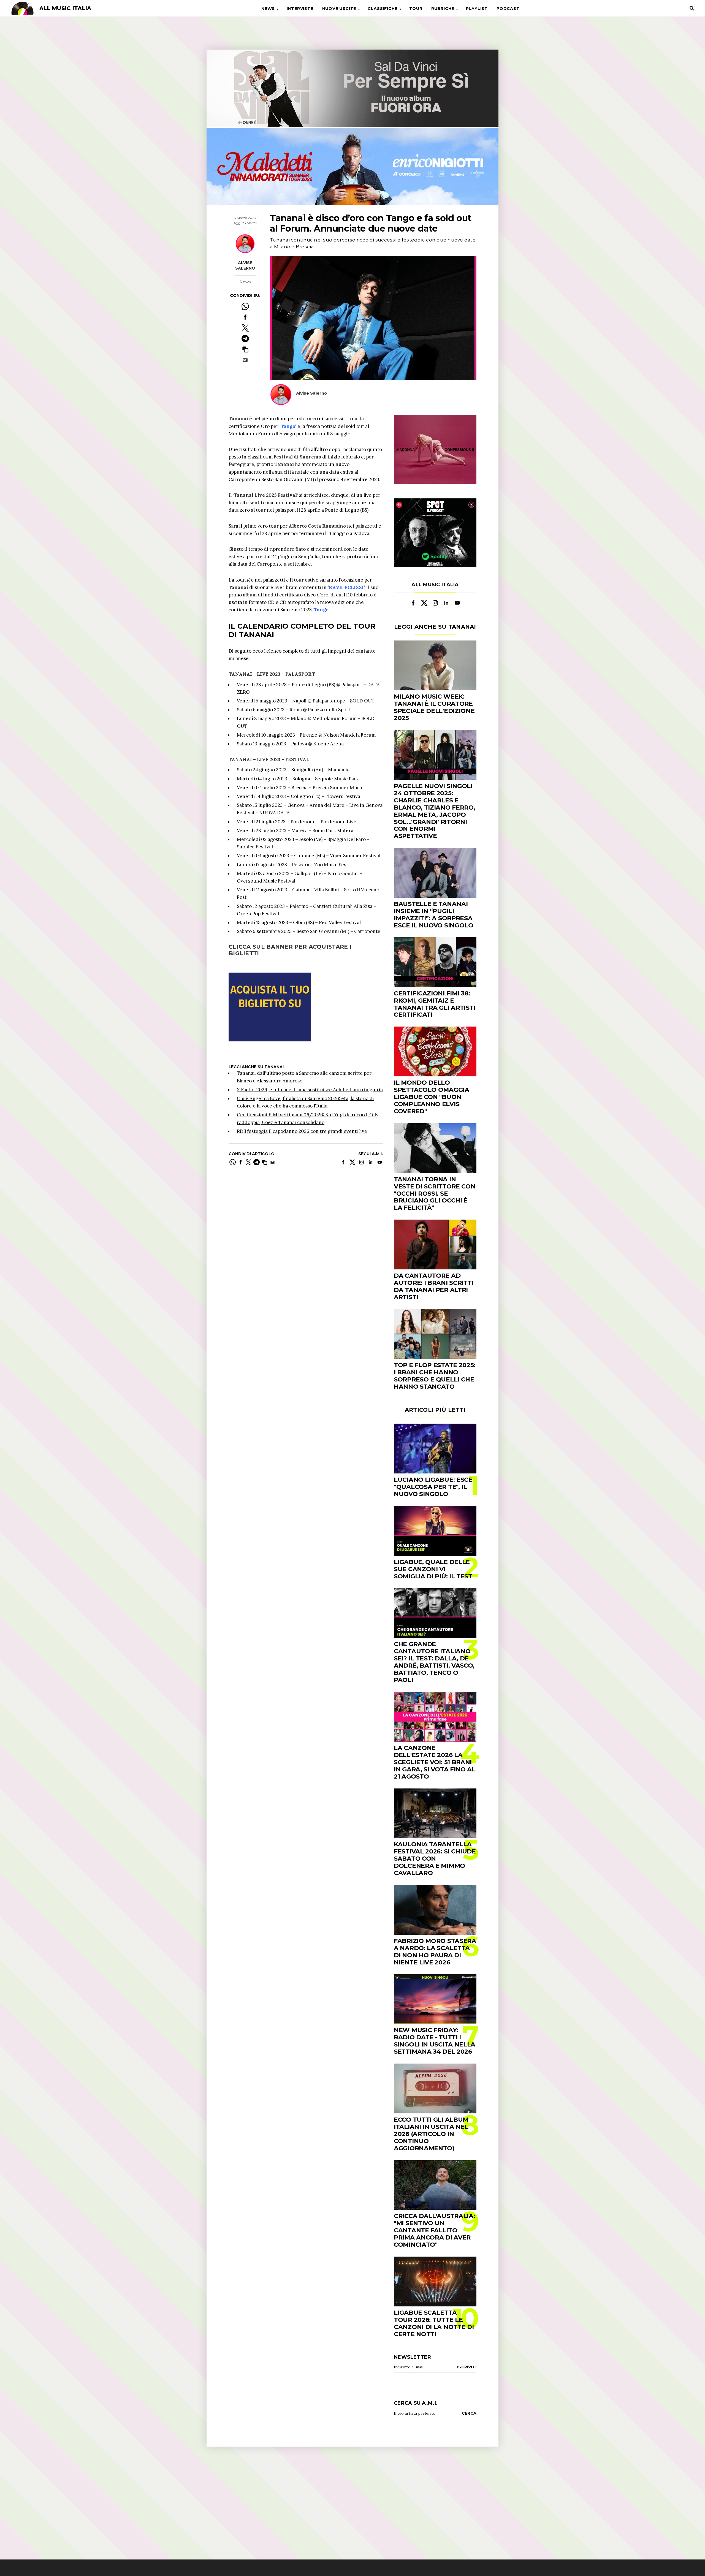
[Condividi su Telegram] (245, 339)
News (268, 9)
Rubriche (443, 9)
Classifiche (383, 9)
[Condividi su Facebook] (245, 317)
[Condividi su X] (245, 328)
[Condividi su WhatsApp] (245, 306)
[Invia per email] (245, 360)
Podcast (508, 9)
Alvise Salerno (245, 265)
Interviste (300, 9)
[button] (245, 349)
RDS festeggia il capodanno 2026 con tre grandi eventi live (302, 1131)
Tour (416, 9)
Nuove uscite (339, 9)
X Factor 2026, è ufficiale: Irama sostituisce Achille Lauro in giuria (310, 1090)
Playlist (477, 9)
